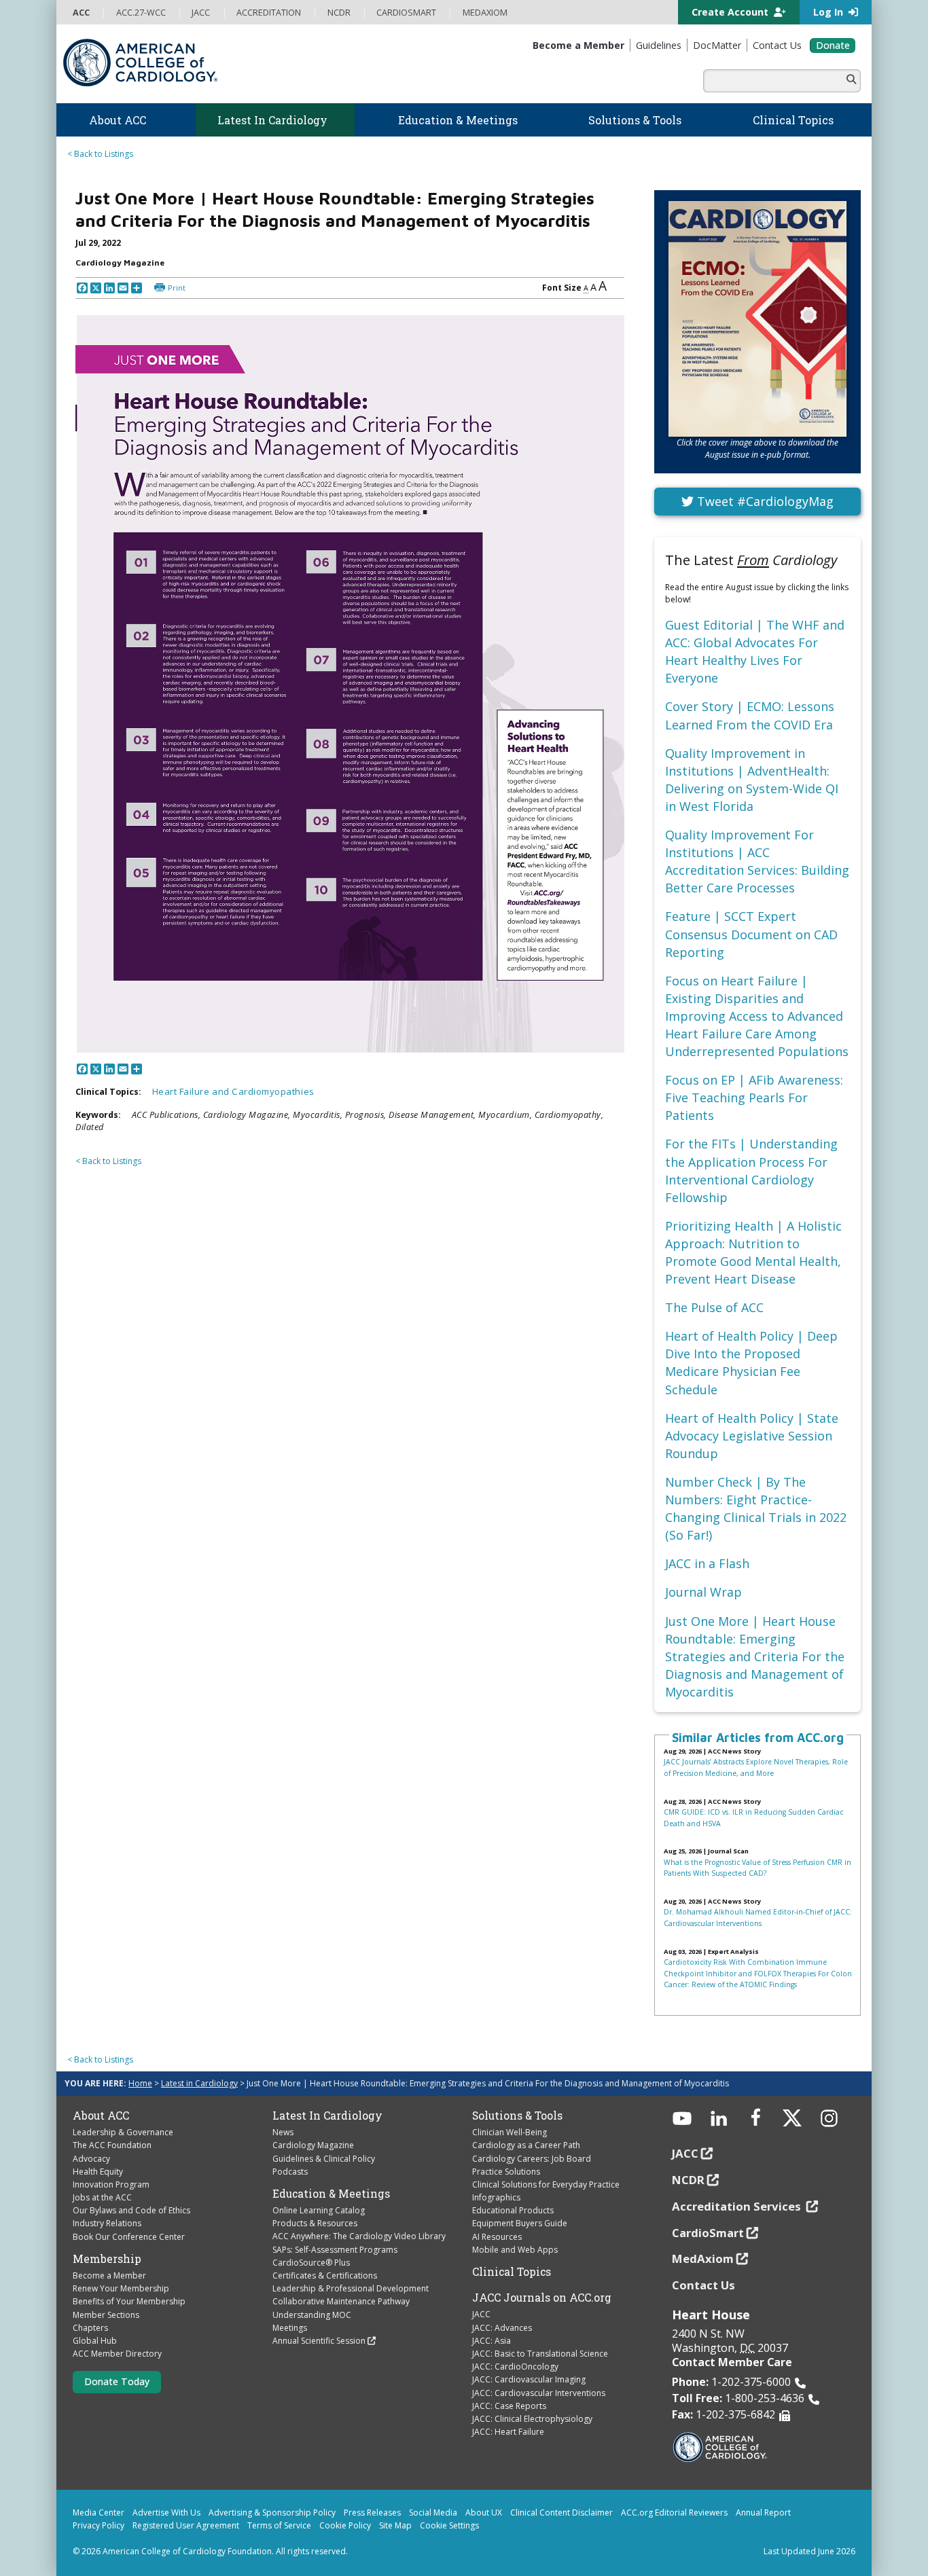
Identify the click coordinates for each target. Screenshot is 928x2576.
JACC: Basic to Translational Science (540, 2354)
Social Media (433, 2512)
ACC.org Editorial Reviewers (674, 2512)
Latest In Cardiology (327, 2116)
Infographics (496, 2197)
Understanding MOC (312, 2315)
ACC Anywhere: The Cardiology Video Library (359, 2236)
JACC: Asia (492, 2341)
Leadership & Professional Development (351, 2288)
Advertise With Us (166, 2512)
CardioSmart (708, 2233)
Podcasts (290, 2172)
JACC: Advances (502, 2328)
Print (177, 288)
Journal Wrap (703, 1592)
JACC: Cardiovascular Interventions (539, 2393)
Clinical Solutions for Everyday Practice (546, 2184)
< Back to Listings (100, 154)
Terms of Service (279, 2525)
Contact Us (703, 2285)
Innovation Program (111, 2184)
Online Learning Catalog (319, 2210)
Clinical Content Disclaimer (561, 2512)
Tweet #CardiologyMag (764, 501)
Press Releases (372, 2512)
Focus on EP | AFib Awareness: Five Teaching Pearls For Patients (754, 1097)
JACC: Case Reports (509, 2406)
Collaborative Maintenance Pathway (341, 2301)
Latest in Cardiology (199, 2083)
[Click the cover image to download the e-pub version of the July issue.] (757, 319)
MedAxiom (703, 2258)
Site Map (395, 2525)
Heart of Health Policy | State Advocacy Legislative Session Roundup (752, 1436)
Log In (829, 12)
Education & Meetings (331, 2194)
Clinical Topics (512, 2272)
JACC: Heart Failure (508, 2432)
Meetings (290, 2328)
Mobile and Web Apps (515, 2250)
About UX (484, 2512)
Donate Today (117, 2381)
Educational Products (513, 2210)
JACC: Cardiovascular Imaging (529, 2379)
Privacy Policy (99, 2525)
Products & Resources (315, 2223)
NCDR (688, 2180)
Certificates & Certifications (325, 2275)
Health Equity (98, 2172)
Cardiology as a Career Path (526, 2145)
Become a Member (109, 2275)
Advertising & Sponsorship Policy (272, 2512)
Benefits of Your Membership (129, 2301)
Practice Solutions (506, 2172)
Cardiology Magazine (313, 2145)
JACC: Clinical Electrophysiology (532, 2419)
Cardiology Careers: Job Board (532, 2159)
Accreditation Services (738, 2206)
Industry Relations (107, 2223)
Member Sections (106, 2315)
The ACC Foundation (112, 2145)
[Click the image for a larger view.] (350, 684)
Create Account (731, 12)
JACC (481, 2314)
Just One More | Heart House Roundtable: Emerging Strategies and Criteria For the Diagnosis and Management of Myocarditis (755, 1656)
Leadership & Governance (123, 2132)
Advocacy (91, 2159)
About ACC (101, 2116)
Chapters (90, 2328)
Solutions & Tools (517, 2116)
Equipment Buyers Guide (520, 2223)
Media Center (99, 2512)
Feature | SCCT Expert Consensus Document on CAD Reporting (751, 934)
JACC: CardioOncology (515, 2366)
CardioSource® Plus (311, 2263)
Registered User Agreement (186, 2525)
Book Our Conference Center (129, 2237)
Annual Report (763, 2512)
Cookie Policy (345, 2525)
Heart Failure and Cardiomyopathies (233, 1091)
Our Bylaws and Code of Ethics (131, 2210)
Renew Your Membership (121, 2288)
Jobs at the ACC (102, 2197)
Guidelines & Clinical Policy (324, 2159)
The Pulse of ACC (714, 1307)
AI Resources (497, 2237)
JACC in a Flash (707, 1563)
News (283, 2132)
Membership (107, 2259)
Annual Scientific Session (319, 2341)
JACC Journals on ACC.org (542, 2298)
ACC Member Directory (117, 2354)
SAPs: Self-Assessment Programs (335, 2250)
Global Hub (95, 2341)
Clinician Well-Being (510, 2132)
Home (140, 2083)
